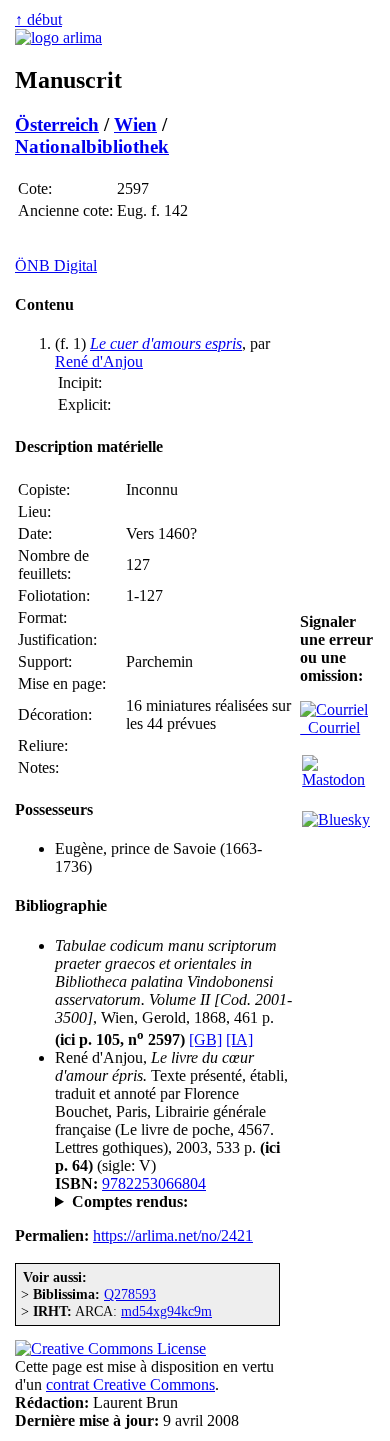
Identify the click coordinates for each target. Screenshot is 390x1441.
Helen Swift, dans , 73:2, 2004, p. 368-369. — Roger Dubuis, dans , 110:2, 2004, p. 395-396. (168, 1202)
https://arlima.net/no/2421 (173, 1235)
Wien (135, 124)
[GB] (205, 1039)
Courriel (330, 727)
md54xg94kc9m (166, 1311)
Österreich (57, 124)
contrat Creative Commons (130, 1384)
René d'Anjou (99, 361)
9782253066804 (154, 1183)
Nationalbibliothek (92, 146)
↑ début (38, 19)
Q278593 (130, 1294)
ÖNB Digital (56, 265)
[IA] (239, 1039)
